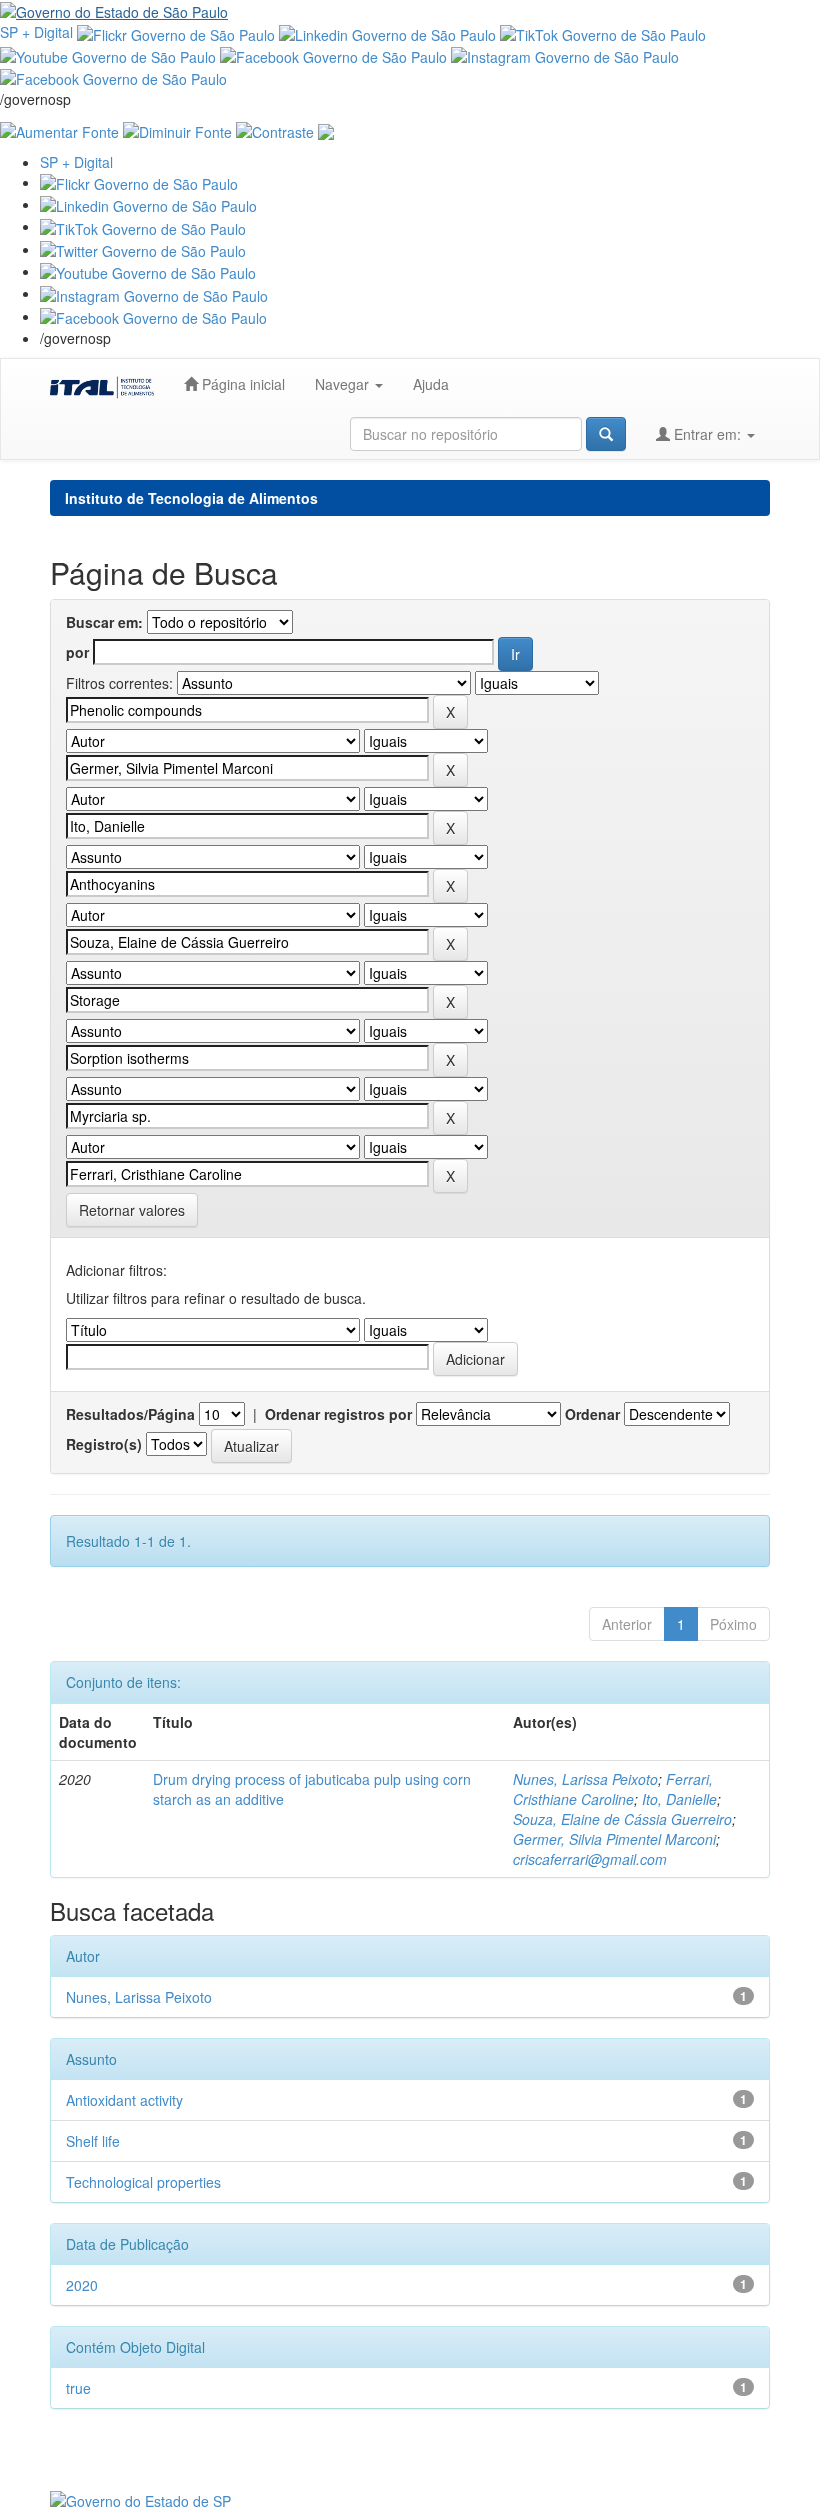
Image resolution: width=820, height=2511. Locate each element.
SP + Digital (36, 32)
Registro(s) (104, 1444)
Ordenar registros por (338, 1414)
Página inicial (241, 384)
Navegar (344, 384)
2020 (82, 2285)
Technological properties (143, 2182)
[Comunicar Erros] (326, 129)
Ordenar (592, 1414)
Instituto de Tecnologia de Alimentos (191, 498)
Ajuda (431, 384)
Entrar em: (707, 434)
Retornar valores (132, 1210)
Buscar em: (104, 622)
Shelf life (93, 2141)
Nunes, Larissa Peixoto (585, 1779)
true (78, 2388)
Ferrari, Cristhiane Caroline (613, 1789)
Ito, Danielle (679, 1799)
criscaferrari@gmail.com (590, 1859)
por (77, 652)
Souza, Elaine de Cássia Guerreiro (622, 1819)
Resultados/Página (130, 1414)
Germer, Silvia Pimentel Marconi (614, 1839)
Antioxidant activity (124, 2100)
